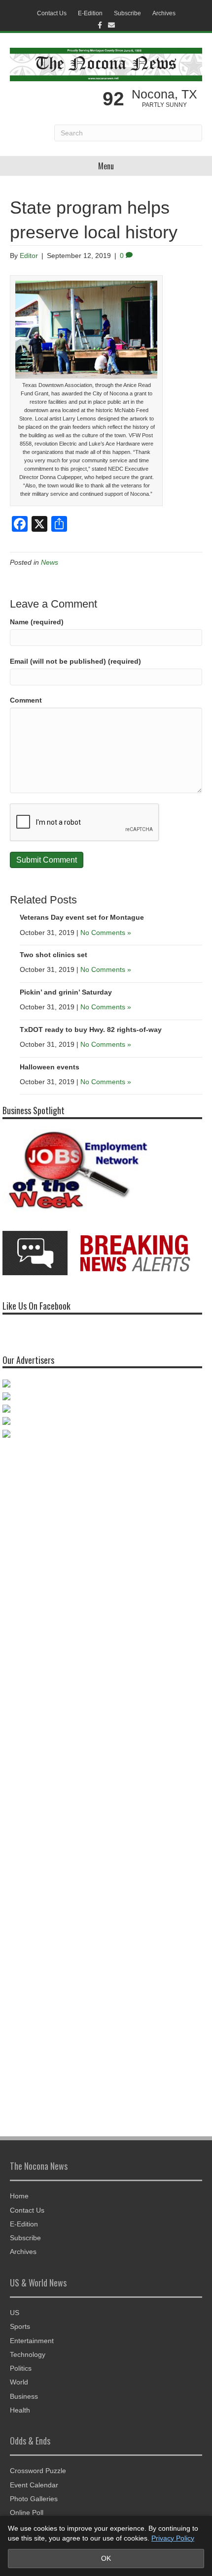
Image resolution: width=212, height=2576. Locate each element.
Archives (164, 13)
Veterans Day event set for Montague (82, 917)
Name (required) (37, 622)
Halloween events (50, 1067)
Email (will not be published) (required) (75, 661)
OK (106, 2558)
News (50, 562)
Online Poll (27, 2512)
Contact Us (52, 13)
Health (20, 2410)
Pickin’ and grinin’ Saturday (66, 992)
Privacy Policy (173, 2538)
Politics (21, 2368)
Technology (28, 2354)
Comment (26, 700)
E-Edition (90, 13)
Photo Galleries (34, 2499)
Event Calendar (34, 2485)
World (19, 2382)
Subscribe (127, 13)
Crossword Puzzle (38, 2471)
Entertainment (32, 2341)
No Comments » (106, 933)
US (15, 2313)
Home (19, 2196)
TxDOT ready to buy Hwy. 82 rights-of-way (91, 1030)
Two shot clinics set (53, 955)
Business (24, 2396)
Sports (20, 2326)
